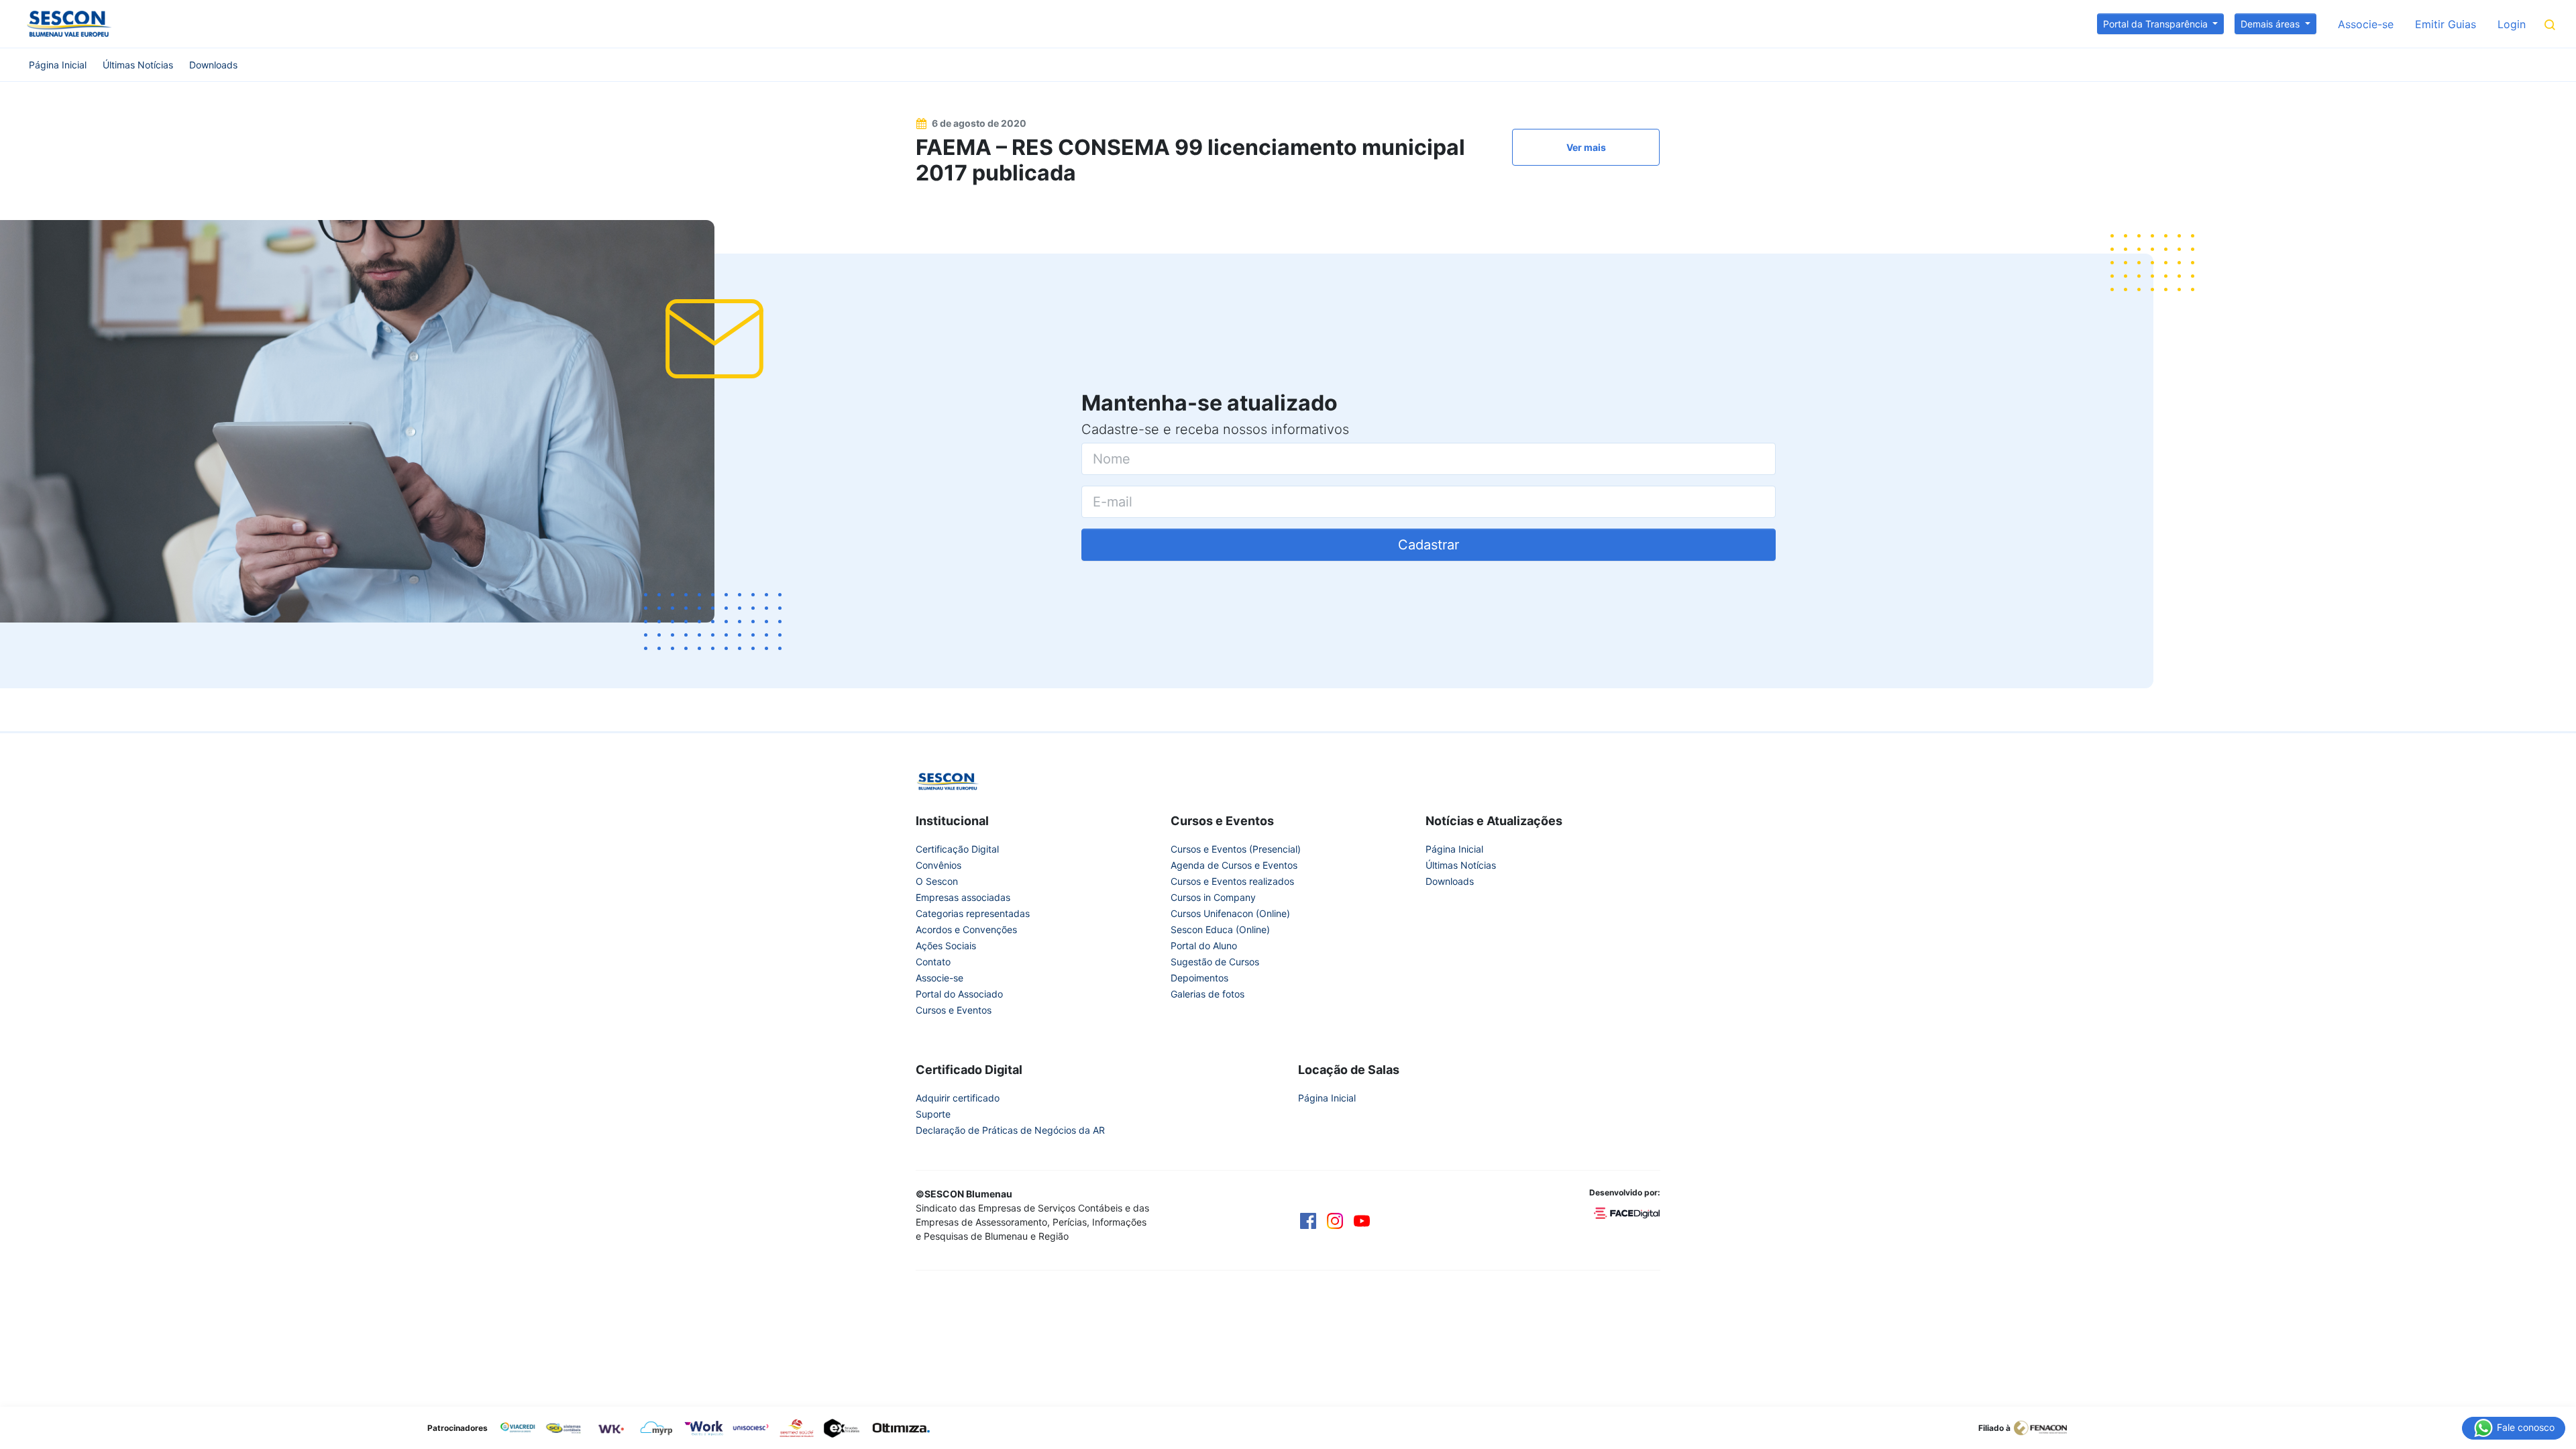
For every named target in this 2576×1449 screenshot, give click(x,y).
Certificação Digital (957, 849)
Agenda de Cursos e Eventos (1234, 865)
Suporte (933, 1114)
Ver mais (1586, 147)
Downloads (213, 65)
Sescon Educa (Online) (1220, 929)
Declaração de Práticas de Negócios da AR (1010, 1130)
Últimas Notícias (138, 65)
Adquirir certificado (958, 1098)
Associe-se (2366, 24)
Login (2512, 24)
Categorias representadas (973, 913)
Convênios (938, 865)
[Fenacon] (2046, 1427)
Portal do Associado (959, 994)
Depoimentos (1199, 978)
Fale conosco (2524, 1427)
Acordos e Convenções (966, 929)
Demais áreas (2271, 24)
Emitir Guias (2446, 24)
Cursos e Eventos (954, 1010)
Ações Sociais (946, 946)
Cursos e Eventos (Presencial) (1236, 849)
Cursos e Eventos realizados (1232, 881)
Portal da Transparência (2157, 24)
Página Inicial (58, 65)
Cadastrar (1429, 545)
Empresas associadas (963, 897)
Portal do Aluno (1204, 946)
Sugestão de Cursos (1215, 962)
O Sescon (937, 881)
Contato (933, 962)
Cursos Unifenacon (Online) (1230, 913)
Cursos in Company (1213, 897)
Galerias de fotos (1207, 994)
